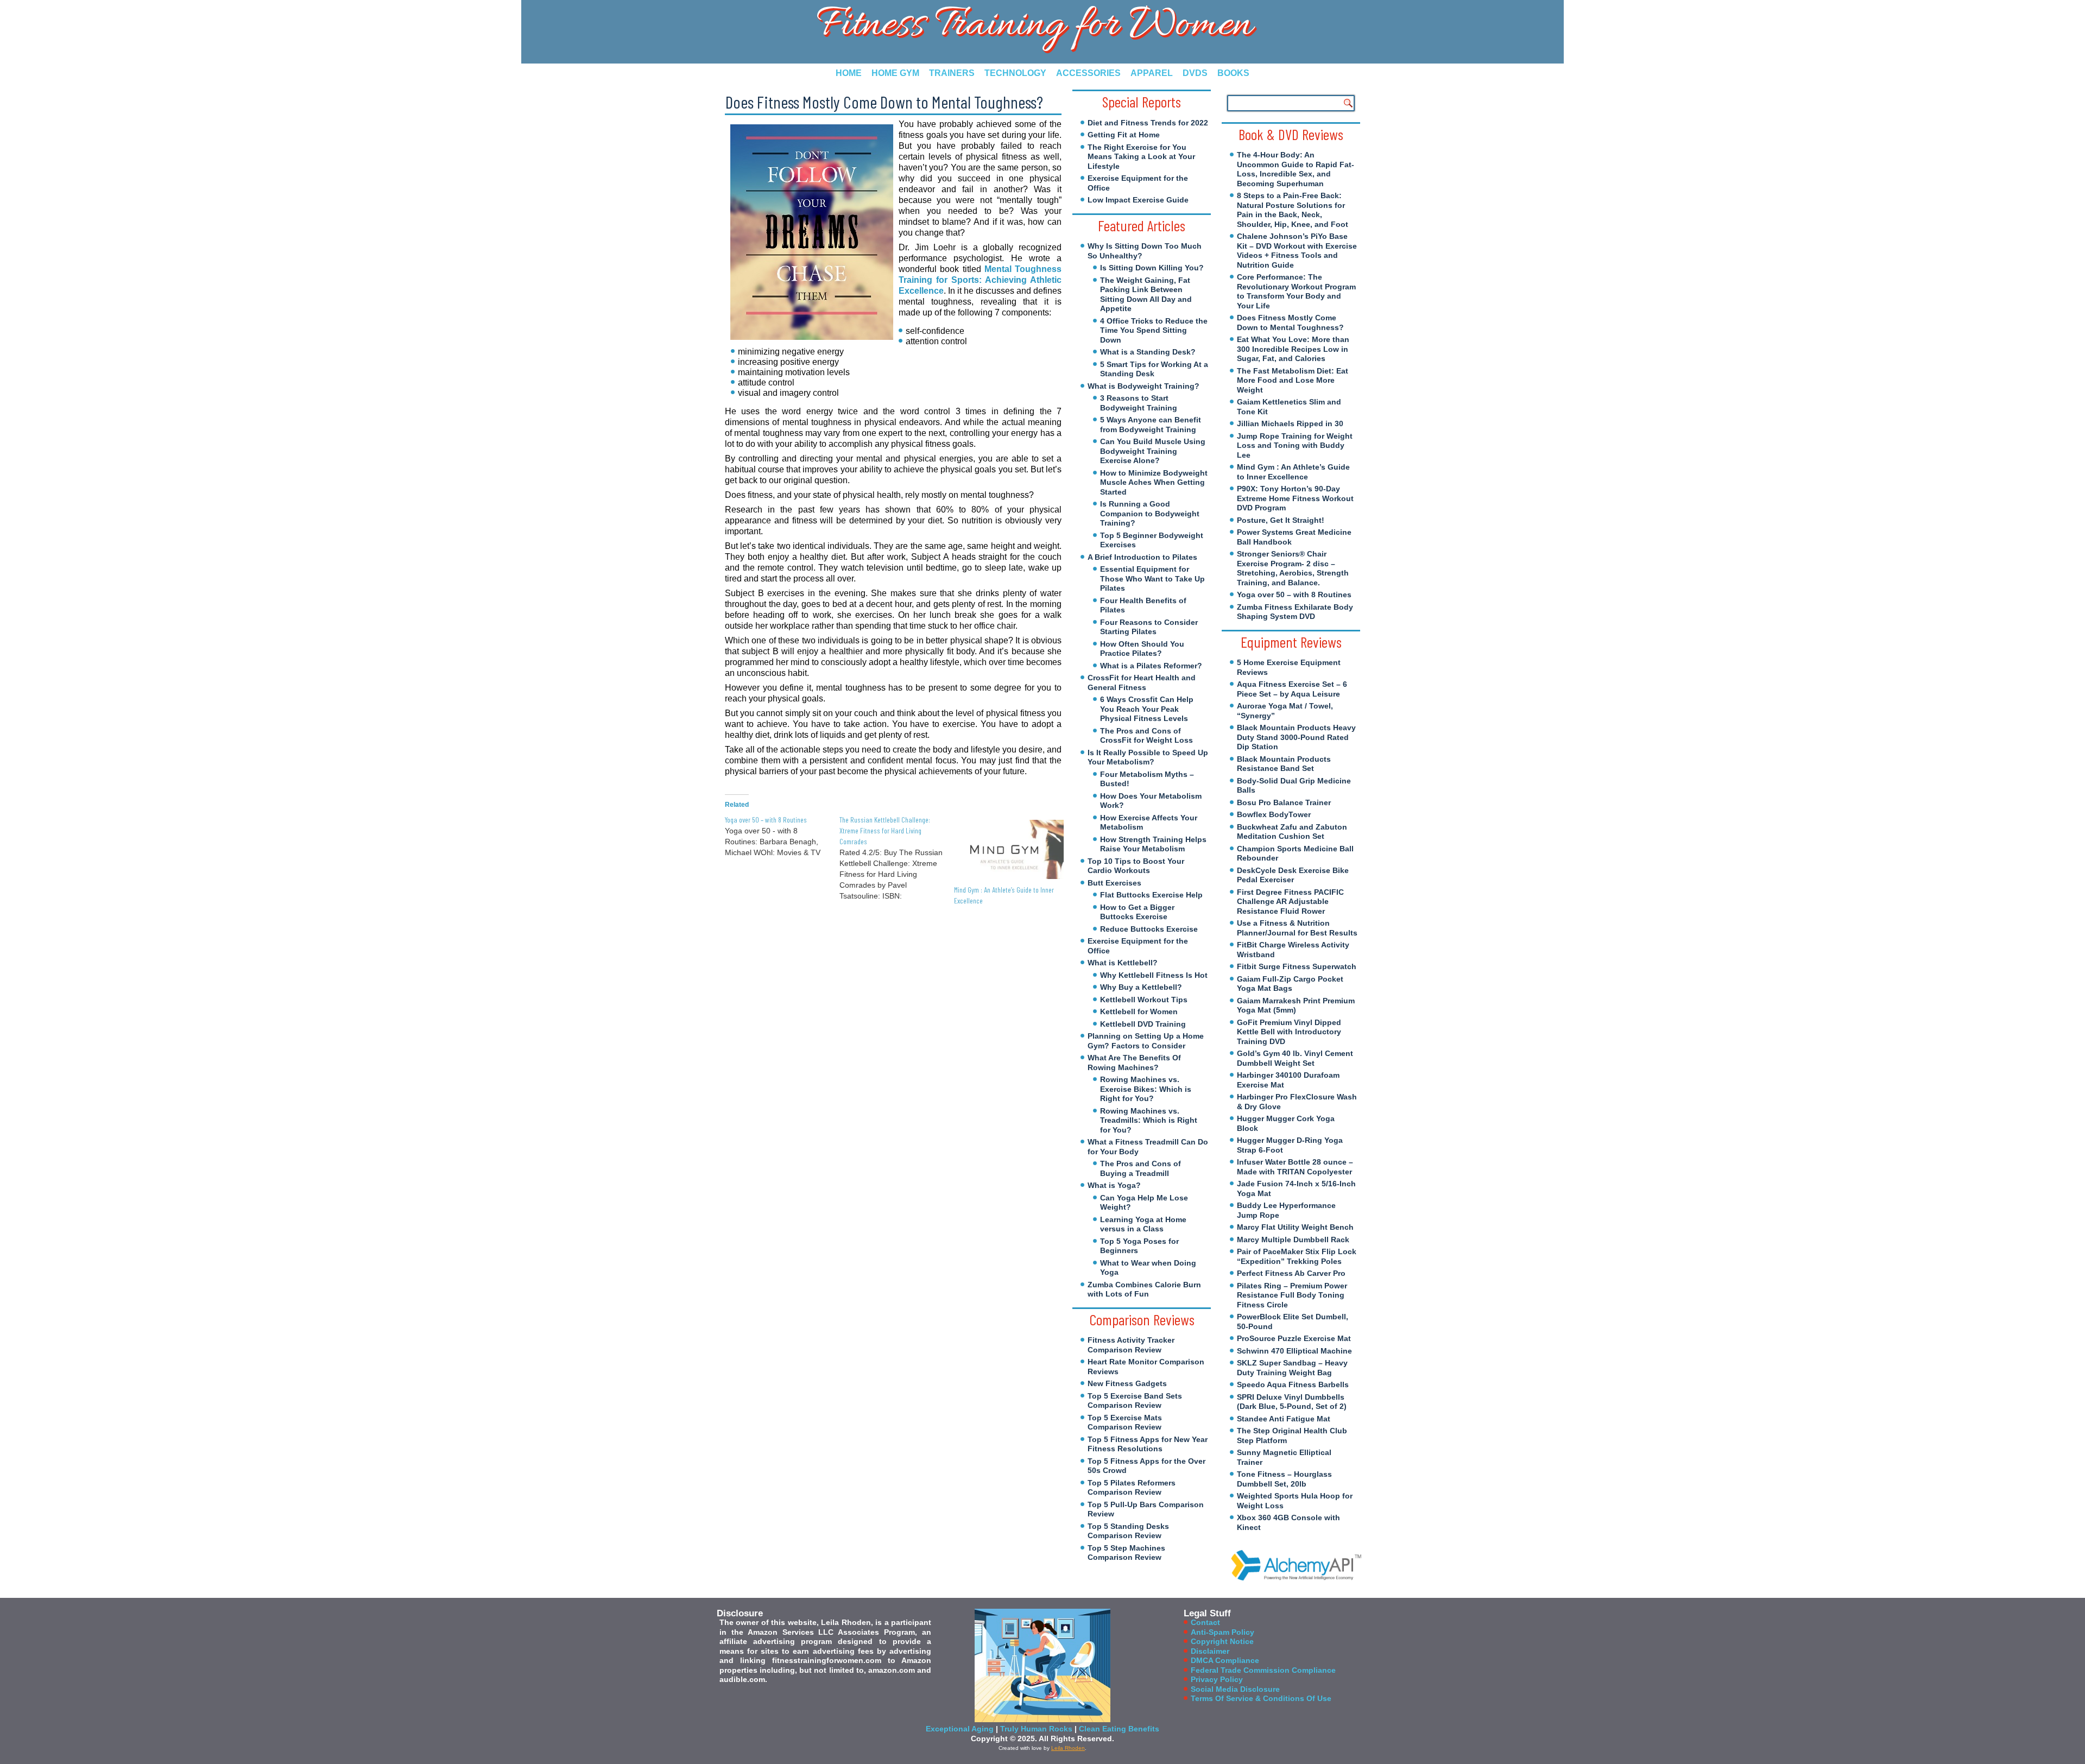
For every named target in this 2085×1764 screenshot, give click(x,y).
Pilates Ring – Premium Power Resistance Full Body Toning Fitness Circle (1292, 1295)
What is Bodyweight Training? (1143, 386)
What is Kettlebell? (1123, 963)
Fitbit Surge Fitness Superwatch (1297, 966)
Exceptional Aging (960, 1729)
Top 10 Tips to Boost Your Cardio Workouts (1136, 866)
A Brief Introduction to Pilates (1142, 557)
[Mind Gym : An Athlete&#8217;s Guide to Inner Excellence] (1006, 849)
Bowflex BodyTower (1274, 814)
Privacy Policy (1217, 1679)
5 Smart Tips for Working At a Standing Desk (1154, 369)
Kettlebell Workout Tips (1144, 1000)
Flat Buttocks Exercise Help (1151, 895)
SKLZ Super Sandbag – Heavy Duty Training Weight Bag (1292, 1368)
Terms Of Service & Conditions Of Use (1261, 1698)
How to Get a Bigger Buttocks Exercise (1137, 912)
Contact (1205, 1622)
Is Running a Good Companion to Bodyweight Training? (1150, 513)
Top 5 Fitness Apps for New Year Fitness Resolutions (1148, 1444)
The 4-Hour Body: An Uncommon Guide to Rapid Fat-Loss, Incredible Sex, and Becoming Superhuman (1296, 169)
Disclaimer (1210, 1651)
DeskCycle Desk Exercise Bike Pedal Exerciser (1293, 875)
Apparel (1152, 73)
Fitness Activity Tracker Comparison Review (1131, 1345)
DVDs (1195, 73)
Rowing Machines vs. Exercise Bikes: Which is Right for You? (1146, 1089)
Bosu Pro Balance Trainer (1284, 802)
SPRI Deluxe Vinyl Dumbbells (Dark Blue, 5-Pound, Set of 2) (1292, 1402)
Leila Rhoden (1068, 1748)
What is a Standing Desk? (1148, 352)
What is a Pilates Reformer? (1151, 666)
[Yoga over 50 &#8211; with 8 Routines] (782, 836)
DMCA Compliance (1225, 1660)
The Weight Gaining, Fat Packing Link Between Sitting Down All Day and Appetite (1146, 295)
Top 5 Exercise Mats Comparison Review (1125, 1422)
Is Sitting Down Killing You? (1152, 268)
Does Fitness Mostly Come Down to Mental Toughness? (1290, 323)
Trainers (952, 73)
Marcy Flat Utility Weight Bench (1295, 1227)
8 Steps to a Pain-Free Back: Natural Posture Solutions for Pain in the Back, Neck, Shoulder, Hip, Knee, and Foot (1293, 210)
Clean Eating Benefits (1119, 1729)
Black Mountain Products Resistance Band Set (1284, 764)
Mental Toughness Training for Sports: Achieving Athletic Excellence (980, 280)
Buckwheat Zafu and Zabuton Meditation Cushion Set (1292, 832)
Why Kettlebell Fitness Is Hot (1154, 975)
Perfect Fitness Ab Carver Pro (1291, 1273)
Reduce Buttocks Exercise (1149, 929)
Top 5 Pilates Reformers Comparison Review (1132, 1488)
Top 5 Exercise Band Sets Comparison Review (1135, 1401)
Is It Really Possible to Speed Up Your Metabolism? (1148, 757)
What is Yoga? (1114, 1185)
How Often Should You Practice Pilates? (1142, 649)
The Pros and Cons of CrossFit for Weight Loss (1146, 736)
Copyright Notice (1222, 1641)
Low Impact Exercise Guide (1138, 200)
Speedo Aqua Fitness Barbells (1293, 1384)
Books (1233, 73)
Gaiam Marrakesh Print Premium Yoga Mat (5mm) (1296, 1006)
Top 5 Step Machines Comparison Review (1126, 1553)
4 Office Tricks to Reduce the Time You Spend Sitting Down (1154, 330)
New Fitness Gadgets (1127, 1383)
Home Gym (895, 73)
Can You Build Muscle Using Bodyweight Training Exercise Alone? (1153, 451)
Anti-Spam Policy (1222, 1632)
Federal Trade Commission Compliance (1263, 1670)
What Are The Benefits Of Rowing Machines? (1134, 1063)
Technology (1015, 73)
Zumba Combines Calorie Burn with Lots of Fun (1144, 1289)
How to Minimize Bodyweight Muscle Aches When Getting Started (1154, 482)
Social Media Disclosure (1235, 1689)
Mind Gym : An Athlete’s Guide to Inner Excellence (1293, 472)
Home (849, 73)
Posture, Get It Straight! (1281, 520)
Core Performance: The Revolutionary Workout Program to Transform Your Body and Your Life (1296, 291)
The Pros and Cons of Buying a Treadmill (1141, 1168)
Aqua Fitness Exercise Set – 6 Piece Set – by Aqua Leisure (1292, 689)
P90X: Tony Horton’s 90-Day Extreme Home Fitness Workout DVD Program (1295, 498)
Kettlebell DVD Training (1143, 1024)
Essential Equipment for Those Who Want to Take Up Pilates (1152, 578)
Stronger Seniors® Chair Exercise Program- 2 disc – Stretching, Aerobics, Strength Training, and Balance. (1293, 568)
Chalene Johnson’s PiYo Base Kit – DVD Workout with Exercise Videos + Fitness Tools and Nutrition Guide (1297, 251)
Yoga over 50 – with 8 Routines (1294, 595)
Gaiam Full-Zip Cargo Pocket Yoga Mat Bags (1290, 984)
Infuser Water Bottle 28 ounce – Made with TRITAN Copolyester (1295, 1167)
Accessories (1088, 73)
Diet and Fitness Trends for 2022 (1148, 123)
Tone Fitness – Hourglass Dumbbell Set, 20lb (1284, 1479)
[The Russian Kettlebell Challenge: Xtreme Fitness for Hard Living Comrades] (897, 858)
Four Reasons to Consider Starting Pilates (1149, 627)
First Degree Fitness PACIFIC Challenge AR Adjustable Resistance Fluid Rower (1290, 902)
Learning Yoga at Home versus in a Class (1143, 1224)
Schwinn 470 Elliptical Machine (1294, 1351)
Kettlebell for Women (1139, 1011)
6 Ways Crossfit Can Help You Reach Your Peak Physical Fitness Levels (1147, 709)
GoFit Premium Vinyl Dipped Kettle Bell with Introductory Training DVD (1289, 1032)
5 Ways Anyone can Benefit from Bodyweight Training (1151, 425)
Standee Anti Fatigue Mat (1284, 1419)
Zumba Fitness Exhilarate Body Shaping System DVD (1295, 612)
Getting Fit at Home (1124, 135)
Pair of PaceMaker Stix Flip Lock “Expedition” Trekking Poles (1297, 1256)
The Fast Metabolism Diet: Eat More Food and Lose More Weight (1293, 380)
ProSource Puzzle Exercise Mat (1294, 1338)
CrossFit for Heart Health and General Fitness (1142, 682)
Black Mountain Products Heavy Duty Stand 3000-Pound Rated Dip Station (1296, 737)
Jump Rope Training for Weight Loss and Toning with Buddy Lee (1295, 445)
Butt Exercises (1114, 883)
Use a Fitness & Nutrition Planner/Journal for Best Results (1297, 928)
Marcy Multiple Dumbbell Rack (1293, 1240)
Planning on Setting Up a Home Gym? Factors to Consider (1146, 1041)
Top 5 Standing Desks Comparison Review (1128, 1531)
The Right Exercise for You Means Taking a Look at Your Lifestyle (1141, 157)
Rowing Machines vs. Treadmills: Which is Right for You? (1149, 1120)
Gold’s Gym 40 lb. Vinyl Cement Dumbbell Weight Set (1295, 1058)
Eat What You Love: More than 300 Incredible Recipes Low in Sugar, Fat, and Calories (1293, 349)
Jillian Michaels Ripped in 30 (1290, 423)
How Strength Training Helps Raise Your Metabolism (1153, 844)
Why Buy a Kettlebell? (1141, 987)
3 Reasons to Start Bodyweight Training (1139, 403)
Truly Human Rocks (1036, 1729)
